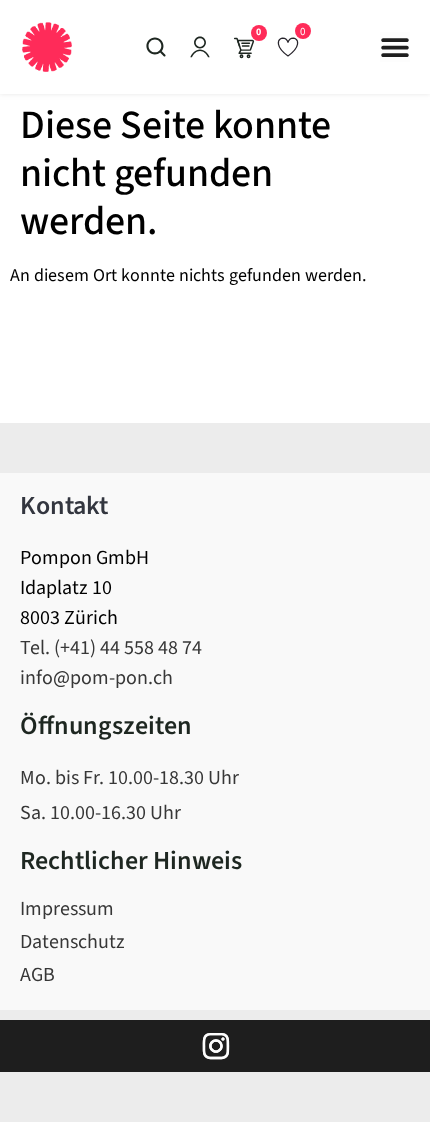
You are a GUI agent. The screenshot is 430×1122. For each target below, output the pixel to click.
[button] (395, 47)
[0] (288, 46)
